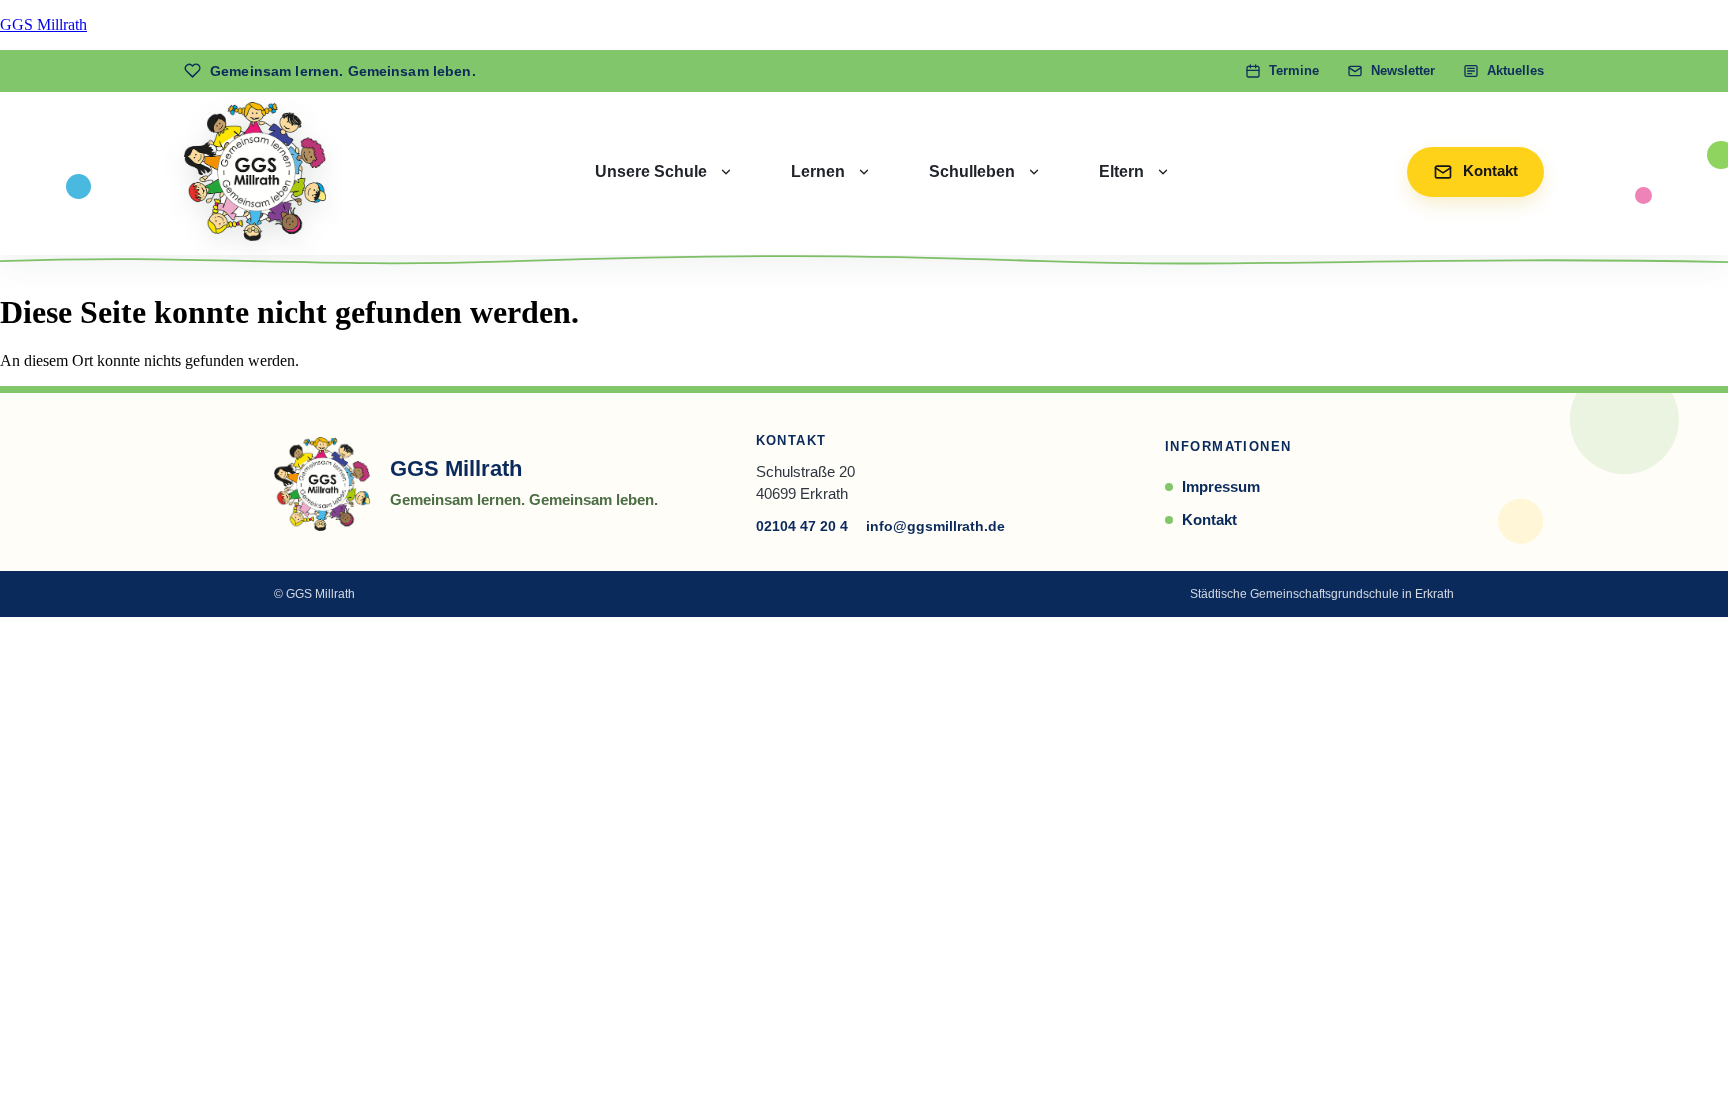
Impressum (1221, 486)
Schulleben (972, 171)
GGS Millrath (43, 24)
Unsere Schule (651, 171)
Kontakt (1209, 519)
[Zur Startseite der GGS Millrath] (255, 171)
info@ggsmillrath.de (935, 526)
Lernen (818, 171)
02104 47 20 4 (802, 526)
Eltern (1121, 171)
